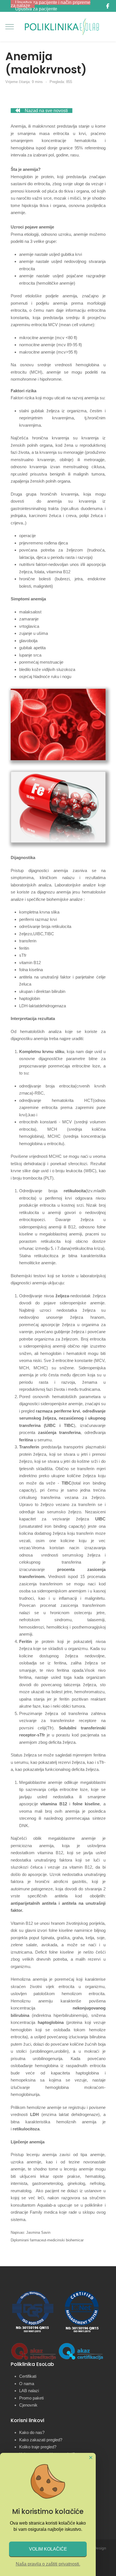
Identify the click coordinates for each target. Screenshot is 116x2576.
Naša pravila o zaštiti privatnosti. (48, 2564)
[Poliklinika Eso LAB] (62, 27)
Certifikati (28, 2376)
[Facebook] (108, 6)
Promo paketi (31, 2398)
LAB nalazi (29, 2391)
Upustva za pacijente (36, 9)
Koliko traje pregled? (38, 2447)
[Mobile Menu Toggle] (10, 27)
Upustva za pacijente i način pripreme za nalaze (51, 4)
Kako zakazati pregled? (41, 2440)
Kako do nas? (32, 2432)
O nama (27, 2384)
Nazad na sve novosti (46, 111)
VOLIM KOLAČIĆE (48, 2549)
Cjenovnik (28, 2405)
